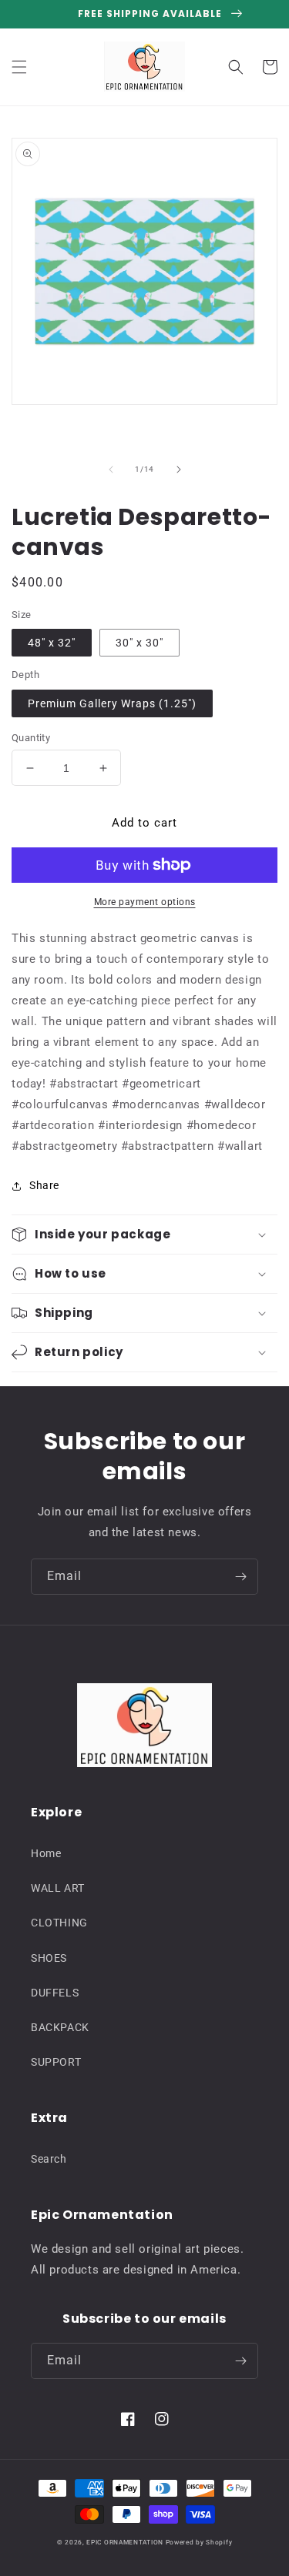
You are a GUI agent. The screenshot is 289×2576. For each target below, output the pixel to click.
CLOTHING (59, 1923)
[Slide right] (179, 469)
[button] (19, 67)
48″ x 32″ (52, 643)
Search (49, 2159)
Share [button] (44, 1185)
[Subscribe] (240, 1577)
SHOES (49, 1958)
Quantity (31, 738)
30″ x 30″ (139, 643)
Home (46, 1853)
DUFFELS (55, 1993)
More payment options (145, 902)
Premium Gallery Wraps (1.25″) (112, 703)
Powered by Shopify (199, 2542)
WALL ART (58, 1888)
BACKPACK (60, 2027)
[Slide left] (111, 469)
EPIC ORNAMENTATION (125, 2542)
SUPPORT (56, 2062)
